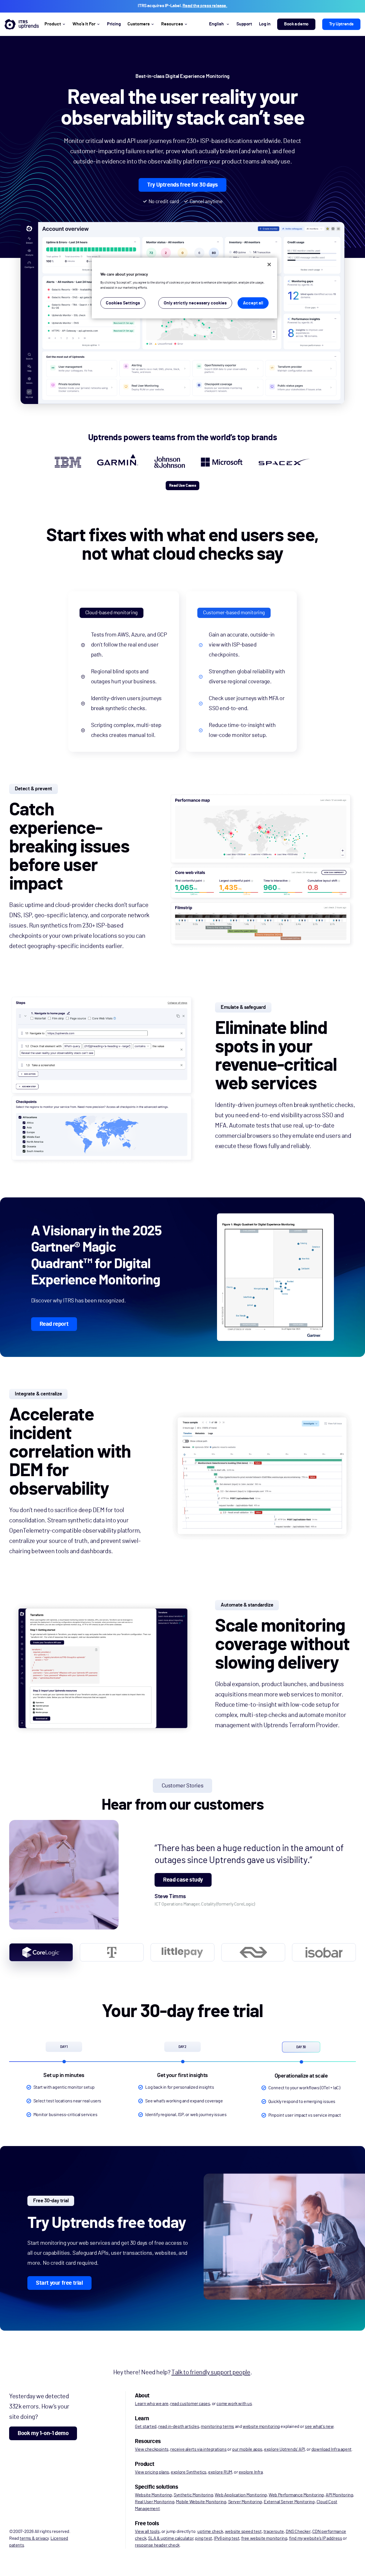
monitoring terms (217, 2427)
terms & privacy (34, 2538)
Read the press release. (205, 6)
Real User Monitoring (155, 2502)
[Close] (269, 264)
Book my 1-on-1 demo (43, 2433)
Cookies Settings (123, 303)
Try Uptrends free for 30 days (182, 185)
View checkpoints (152, 2449)
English (216, 24)
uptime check (210, 2531)
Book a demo (296, 24)
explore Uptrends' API (284, 2449)
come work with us (234, 2404)
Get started (146, 2427)
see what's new (319, 2427)
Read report (54, 1324)
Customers (139, 24)
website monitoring (261, 2427)
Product (53, 24)
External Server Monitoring (289, 2502)
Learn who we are (152, 2404)
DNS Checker (298, 2531)
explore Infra (251, 2472)
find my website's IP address (316, 2538)
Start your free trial (59, 2283)
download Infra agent (331, 2449)
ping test (203, 2538)
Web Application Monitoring (241, 2495)
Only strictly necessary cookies (195, 303)
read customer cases (190, 2404)
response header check (157, 2545)
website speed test (243, 2531)
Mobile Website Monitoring (201, 2502)
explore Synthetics (189, 2472)
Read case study (183, 1880)
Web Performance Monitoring (296, 2495)
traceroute (274, 2531)
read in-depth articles (179, 2427)
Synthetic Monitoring (193, 2495)
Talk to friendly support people (211, 2372)
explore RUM (220, 2472)
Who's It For (84, 24)
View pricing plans (152, 2472)
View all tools (147, 2531)
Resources (172, 24)
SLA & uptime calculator (171, 2538)
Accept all (253, 303)
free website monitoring (264, 2538)
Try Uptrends (341, 24)
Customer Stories (183, 1786)
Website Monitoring (153, 2495)
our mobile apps (247, 2449)
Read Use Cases (182, 486)
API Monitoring (339, 2495)
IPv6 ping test (227, 2538)
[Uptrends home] (22, 24)
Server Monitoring (245, 2502)
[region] (184, 288)
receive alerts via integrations (198, 2449)
